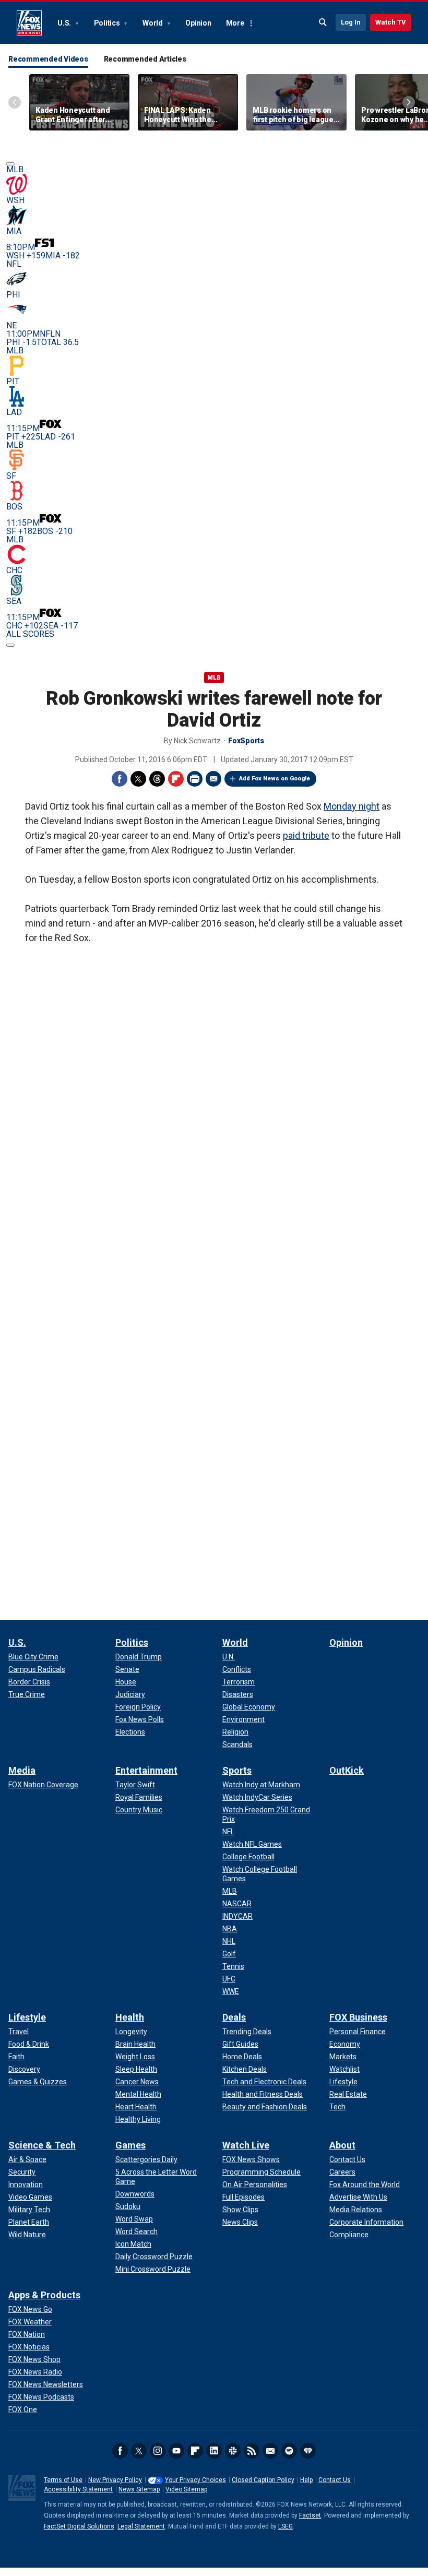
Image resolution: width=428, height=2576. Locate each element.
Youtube (176, 2451)
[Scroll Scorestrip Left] (10, 164)
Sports (237, 1770)
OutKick (347, 1770)
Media (22, 1770)
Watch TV (391, 22)
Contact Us (335, 2480)
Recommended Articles (145, 59)
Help (306, 2480)
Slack (233, 2451)
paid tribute (306, 835)
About (342, 2145)
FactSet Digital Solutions (79, 2526)
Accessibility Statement (78, 2489)
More (235, 23)
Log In (351, 22)
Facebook (120, 779)
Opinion (198, 23)
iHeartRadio (308, 2451)
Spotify (289, 2451)
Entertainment (146, 1770)
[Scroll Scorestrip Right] (10, 645)
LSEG (286, 2526)
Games (130, 2145)
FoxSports (246, 741)
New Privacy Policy (115, 2480)
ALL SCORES (30, 634)
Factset (310, 2515)
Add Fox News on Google (275, 779)
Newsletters (270, 2451)
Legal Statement (141, 2526)
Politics (108, 23)
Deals (234, 2017)
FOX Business (358, 2017)
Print (195, 779)
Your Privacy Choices (195, 2480)
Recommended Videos (48, 59)
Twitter (138, 779)
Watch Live (246, 2145)
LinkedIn (214, 2451)
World (153, 23)
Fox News (29, 23)
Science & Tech (42, 2145)
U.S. (65, 23)
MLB (214, 678)
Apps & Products (44, 2295)
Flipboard (176, 779)
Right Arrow (409, 102)
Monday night (352, 806)
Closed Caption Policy (263, 2480)
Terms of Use (63, 2480)
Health (130, 2017)
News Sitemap (139, 2489)
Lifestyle (27, 2017)
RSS (252, 2451)
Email (213, 779)
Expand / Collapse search (323, 22)
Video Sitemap (186, 2489)
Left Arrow (15, 102)
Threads (157, 779)
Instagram (158, 2451)
